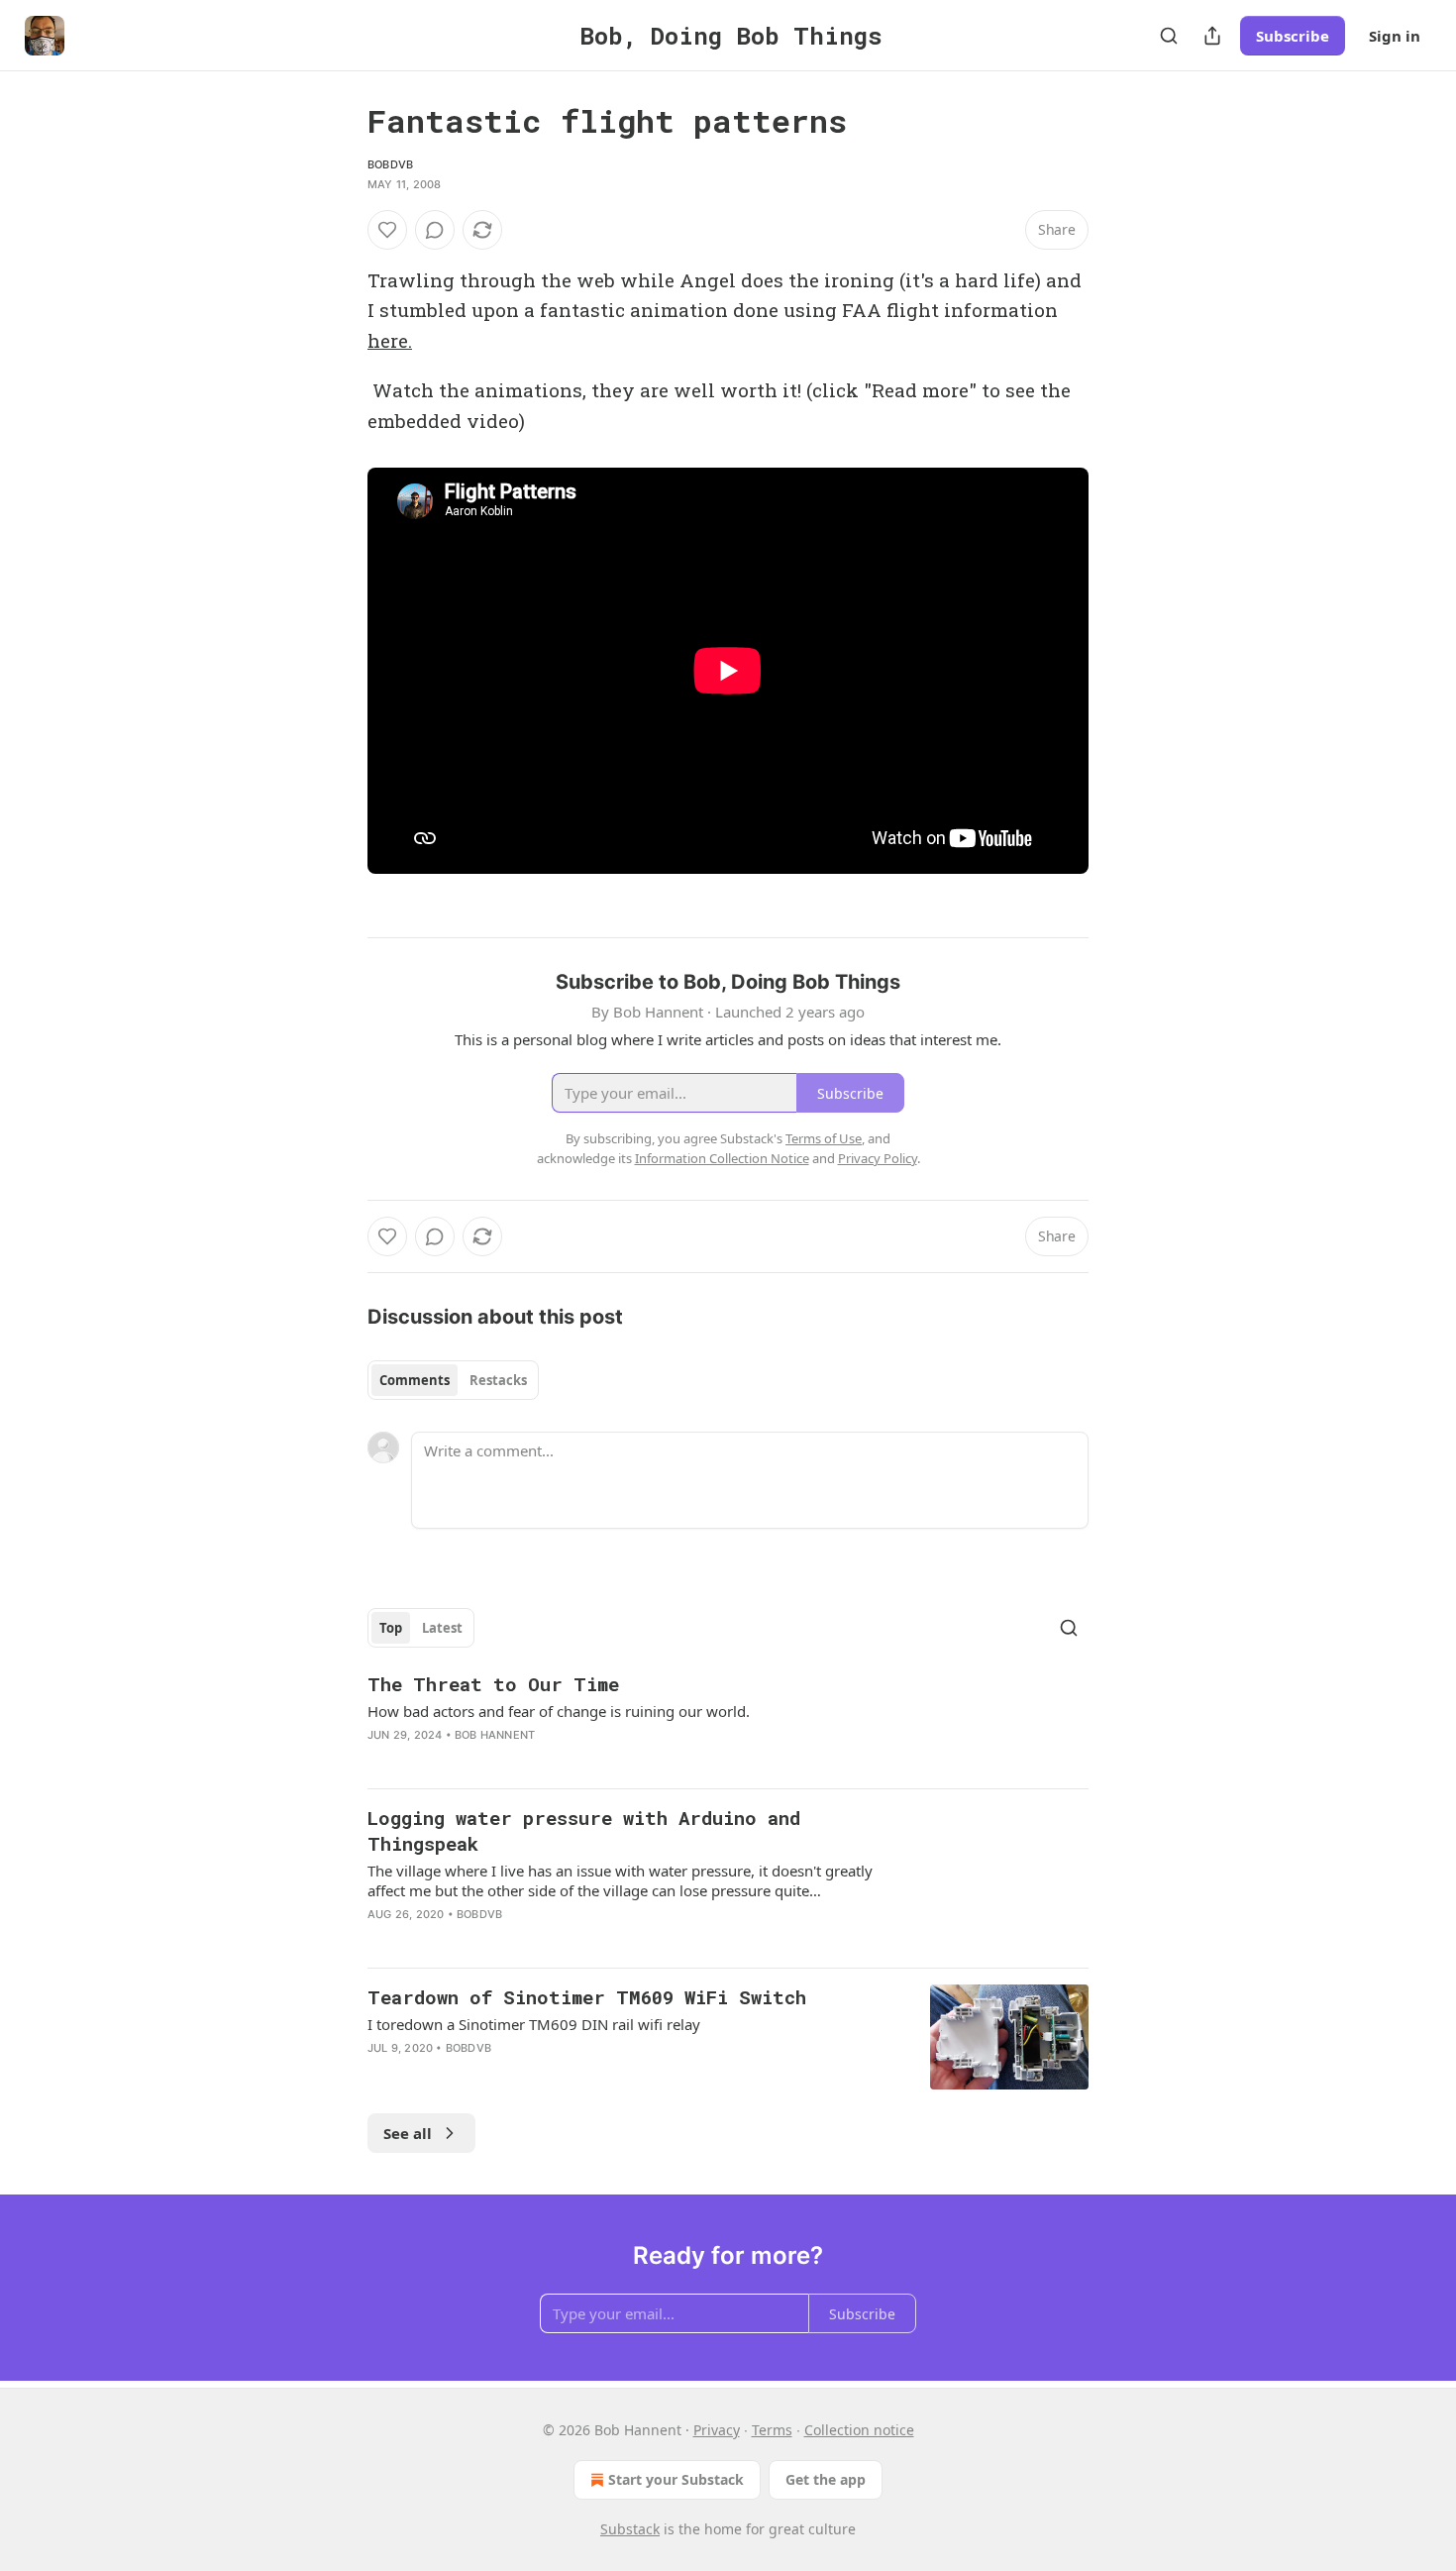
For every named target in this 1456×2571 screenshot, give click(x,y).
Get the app (826, 2479)
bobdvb (390, 164)
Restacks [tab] (498, 1380)
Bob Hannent (495, 1735)
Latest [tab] (442, 1628)
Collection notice (859, 2430)
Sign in (1395, 36)
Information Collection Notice (722, 1158)
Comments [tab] (415, 1380)
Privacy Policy (878, 1158)
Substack (630, 2529)
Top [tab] (391, 1628)
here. (390, 340)
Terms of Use (824, 1138)
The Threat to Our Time (493, 1684)
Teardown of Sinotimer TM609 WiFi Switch (587, 1997)
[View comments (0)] (435, 230)
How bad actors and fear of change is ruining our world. (559, 1711)
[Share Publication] (1212, 36)
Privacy (717, 2430)
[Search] (1169, 36)
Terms (772, 2430)
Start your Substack (676, 2479)
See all (408, 2133)
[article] (728, 1722)
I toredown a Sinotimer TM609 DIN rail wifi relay (534, 2024)
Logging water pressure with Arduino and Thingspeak (584, 1830)
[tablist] (453, 1380)
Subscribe (1293, 36)
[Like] (387, 230)
